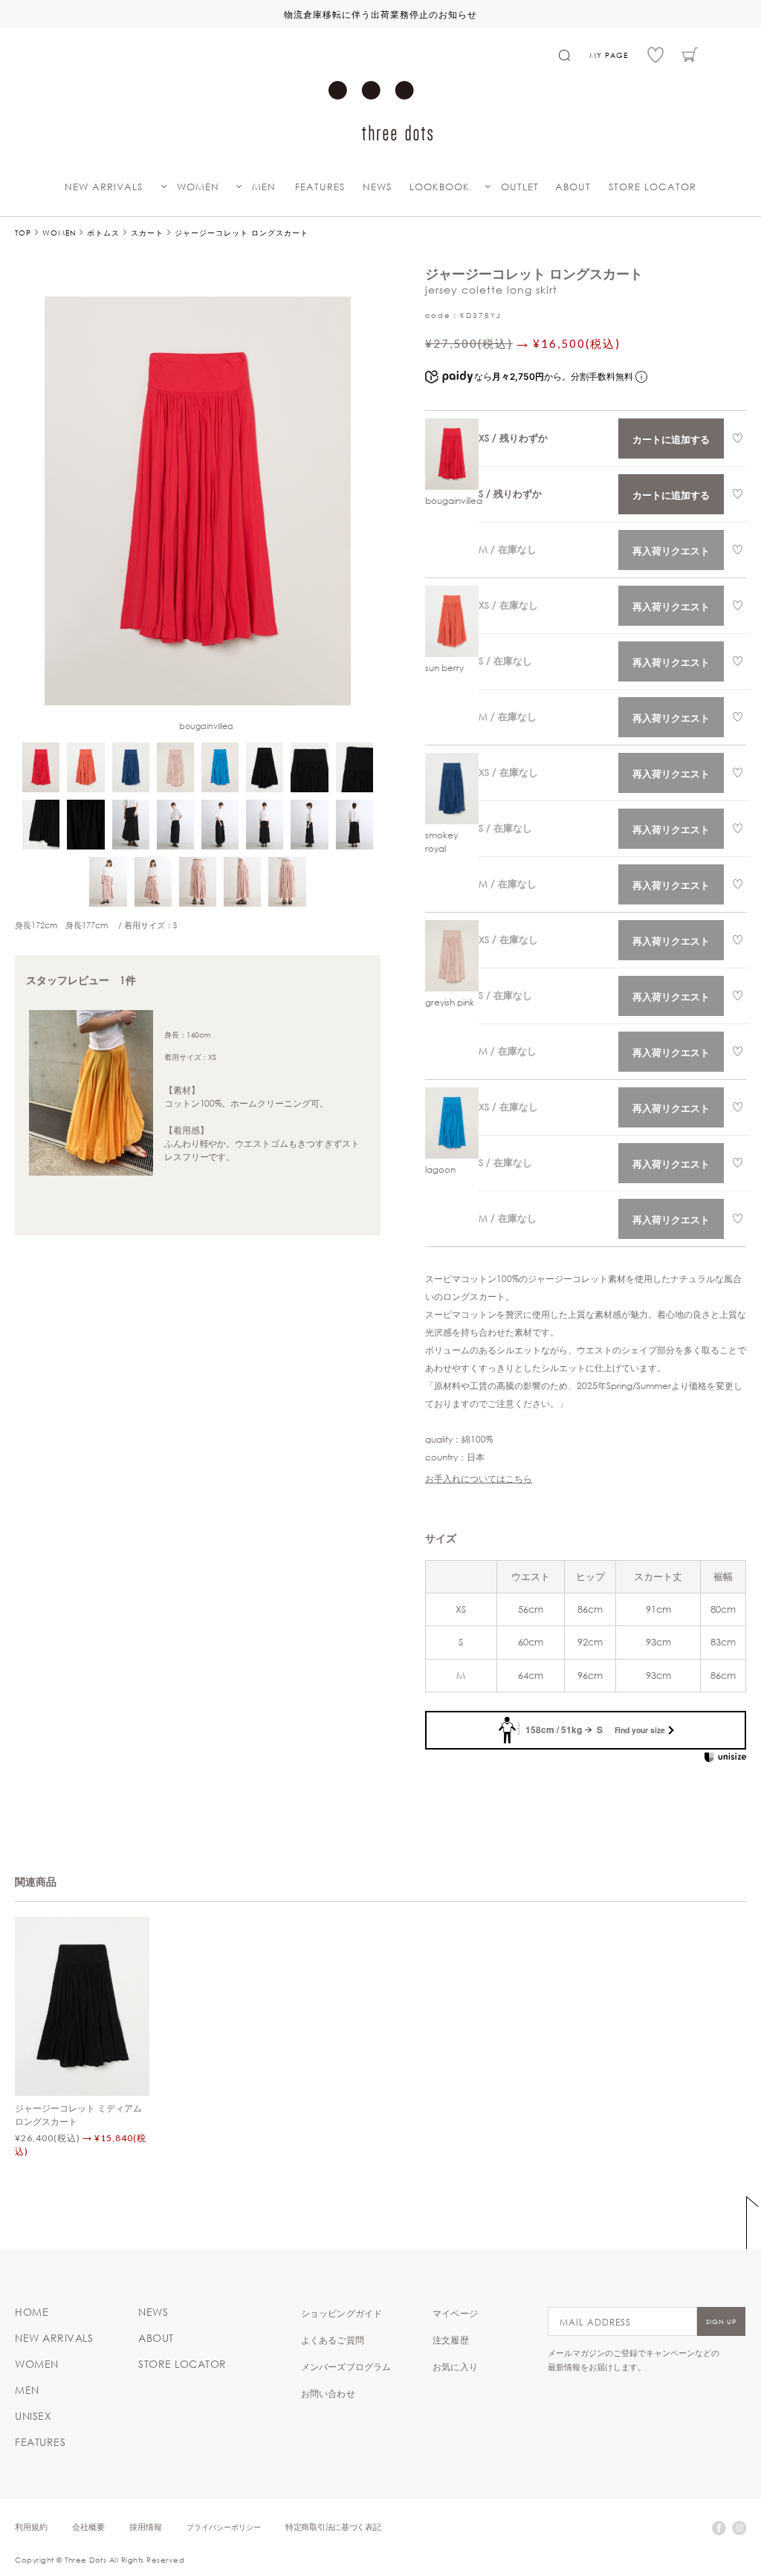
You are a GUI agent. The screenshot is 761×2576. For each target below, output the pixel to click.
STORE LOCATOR (652, 187)
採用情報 (146, 2527)
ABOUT (573, 187)
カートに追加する (671, 439)
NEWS (377, 187)
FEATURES (320, 187)
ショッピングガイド (342, 2313)
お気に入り (455, 2366)
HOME (32, 2312)
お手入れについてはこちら (479, 1478)
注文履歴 (451, 2340)
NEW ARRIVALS (104, 187)
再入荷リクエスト (671, 550)
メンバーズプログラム (346, 2366)
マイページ (455, 2313)
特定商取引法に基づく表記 (333, 2527)
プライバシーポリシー (224, 2527)
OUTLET (520, 187)
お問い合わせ (328, 2393)
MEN (264, 187)
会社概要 (88, 2527)
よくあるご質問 (333, 2340)
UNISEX (33, 2416)
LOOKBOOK (440, 187)
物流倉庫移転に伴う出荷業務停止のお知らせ (380, 14)
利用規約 (31, 2527)
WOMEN (198, 187)
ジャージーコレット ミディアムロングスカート (78, 2114)
